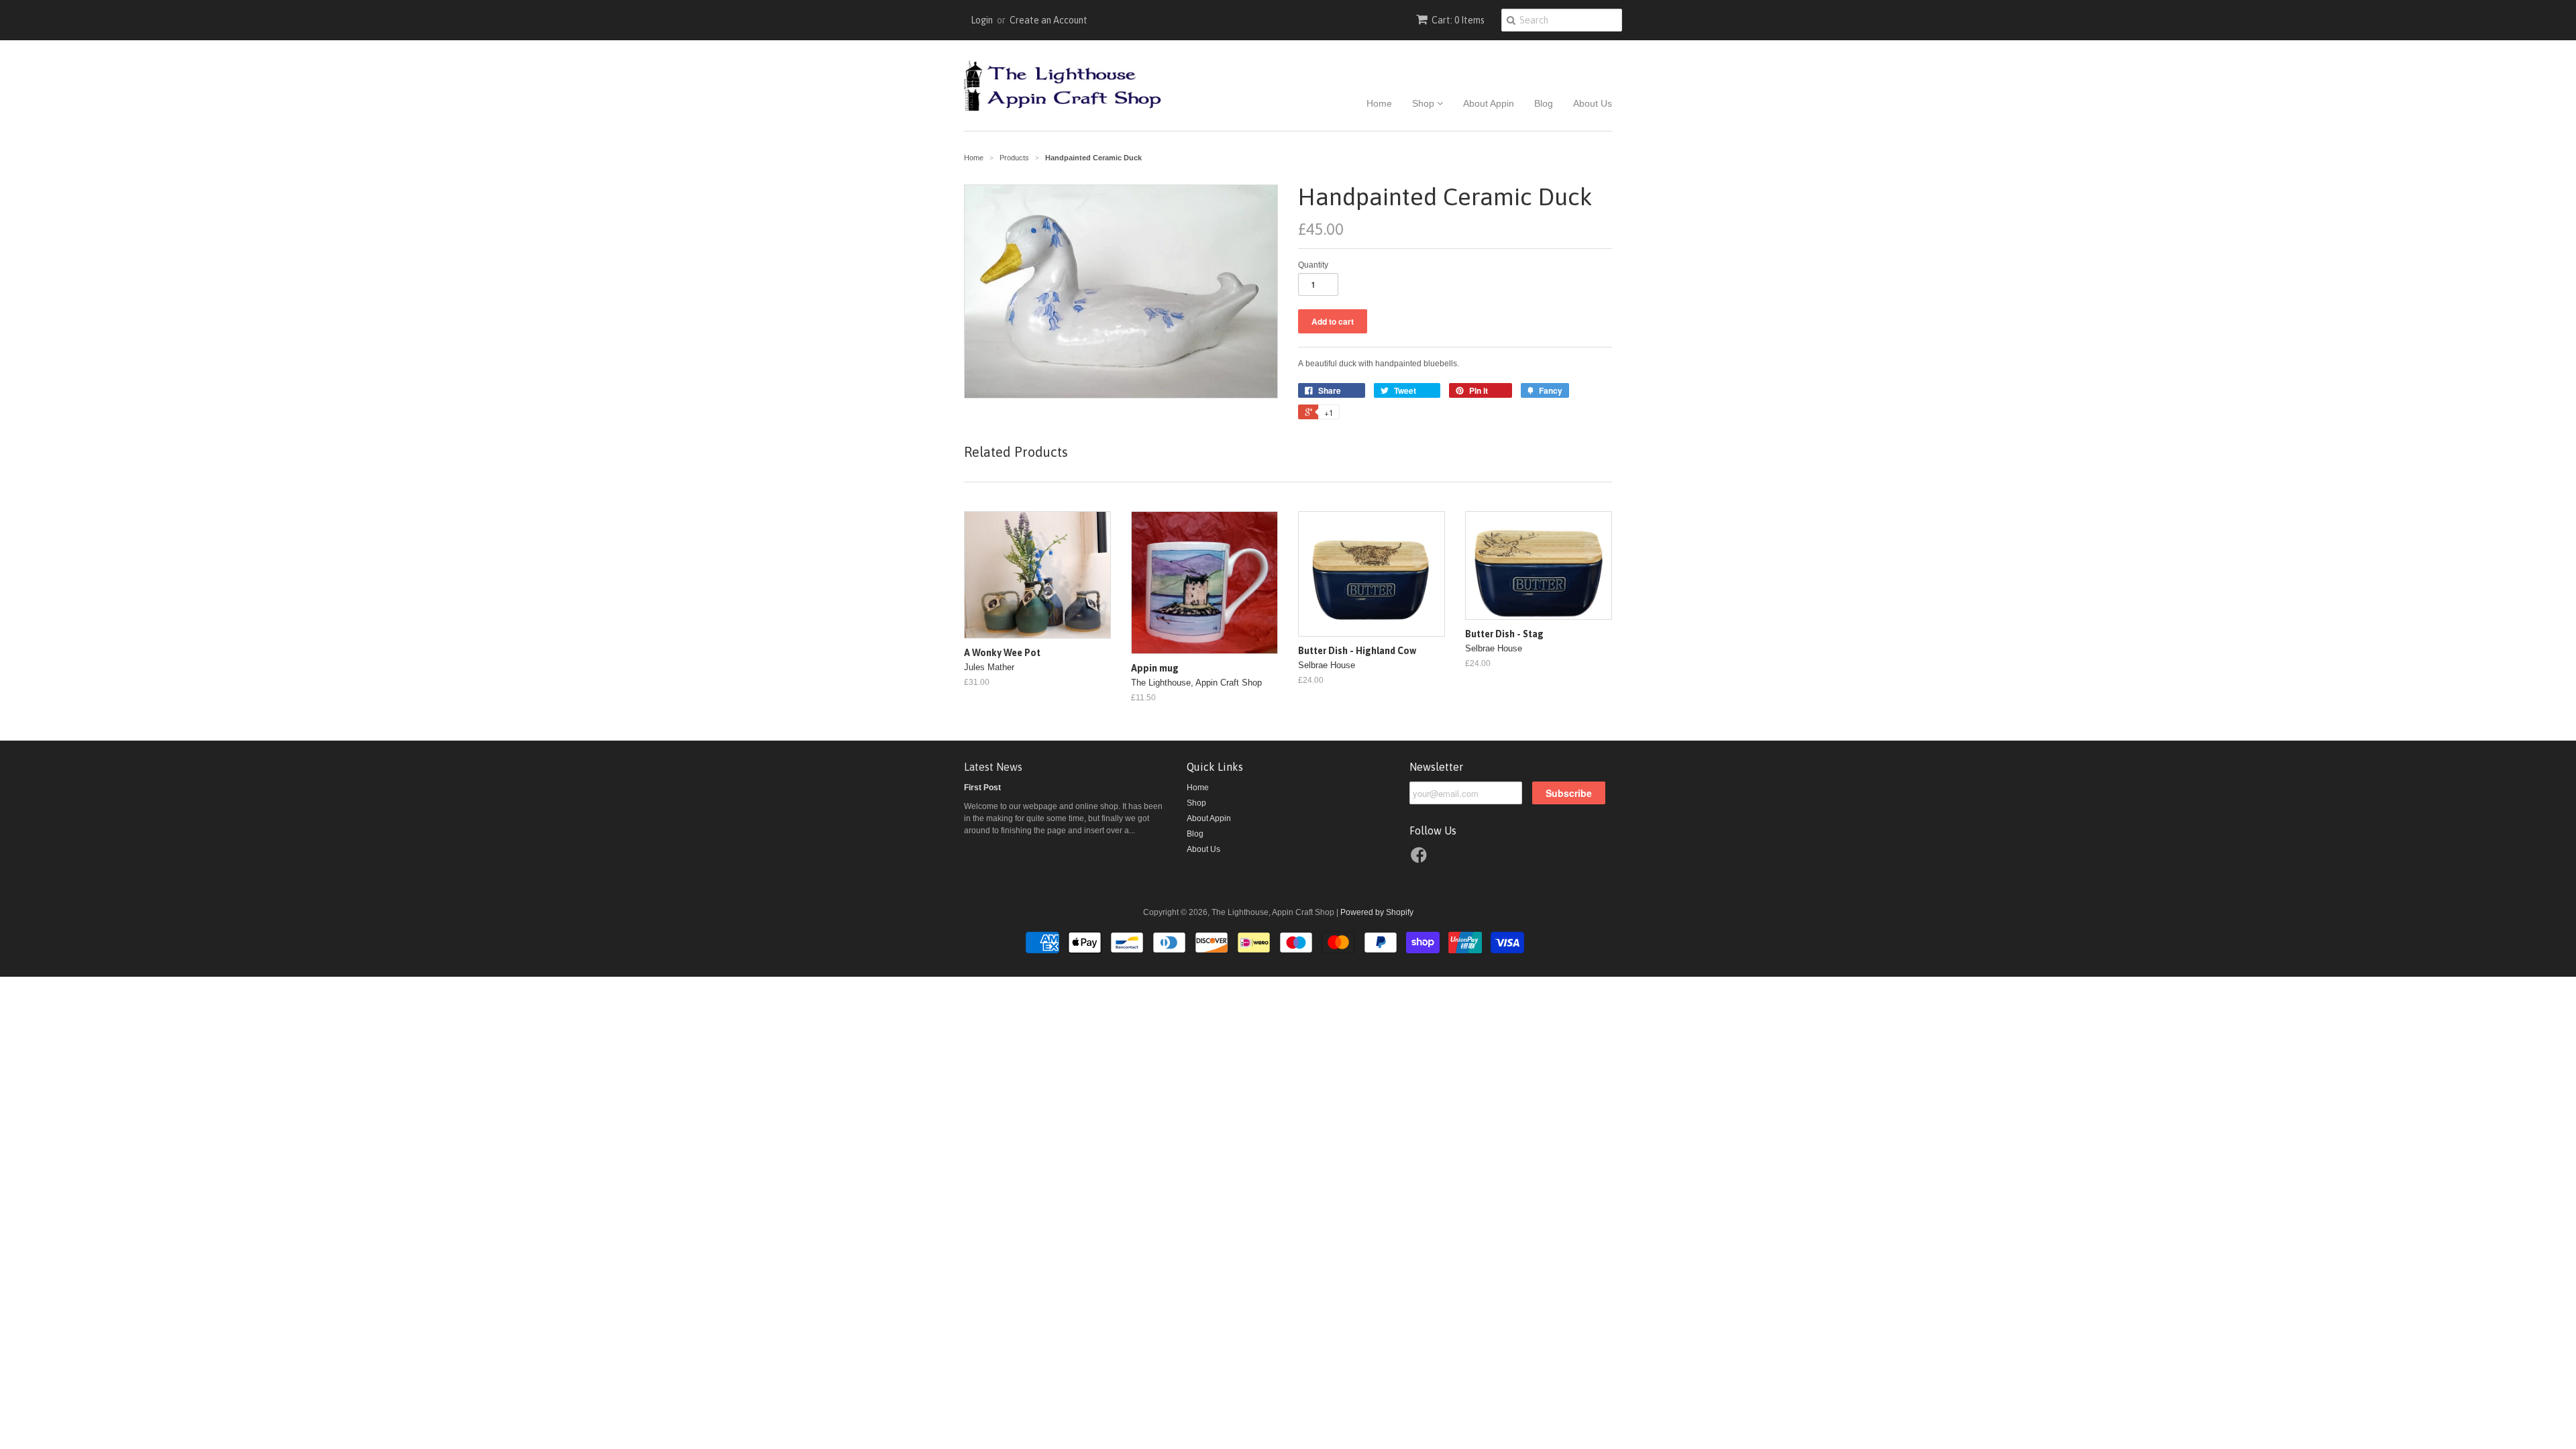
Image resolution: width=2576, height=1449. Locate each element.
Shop (1425, 103)
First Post (982, 788)
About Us (1593, 103)
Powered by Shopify (1377, 912)
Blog (1544, 103)
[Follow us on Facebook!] (1421, 859)
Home (1379, 103)
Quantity (1313, 265)
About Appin (1489, 103)
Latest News (993, 767)
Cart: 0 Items (1458, 20)
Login (982, 20)
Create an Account (1049, 20)
